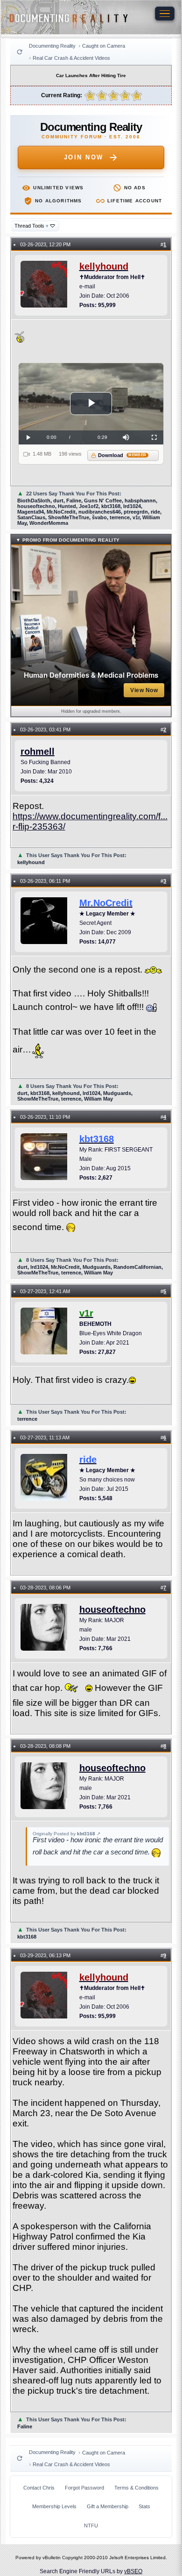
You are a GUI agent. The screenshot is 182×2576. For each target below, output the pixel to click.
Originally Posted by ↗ (66, 1834)
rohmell (38, 751)
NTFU (91, 2526)
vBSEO (133, 2571)
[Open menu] (165, 14)
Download (122, 455)
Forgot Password (84, 2488)
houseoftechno (112, 1610)
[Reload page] (20, 52)
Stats (144, 2506)
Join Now (84, 157)
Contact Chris (39, 2488)
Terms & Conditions (136, 2488)
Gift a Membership (108, 2506)
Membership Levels (54, 2506)
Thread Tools (31, 226)
